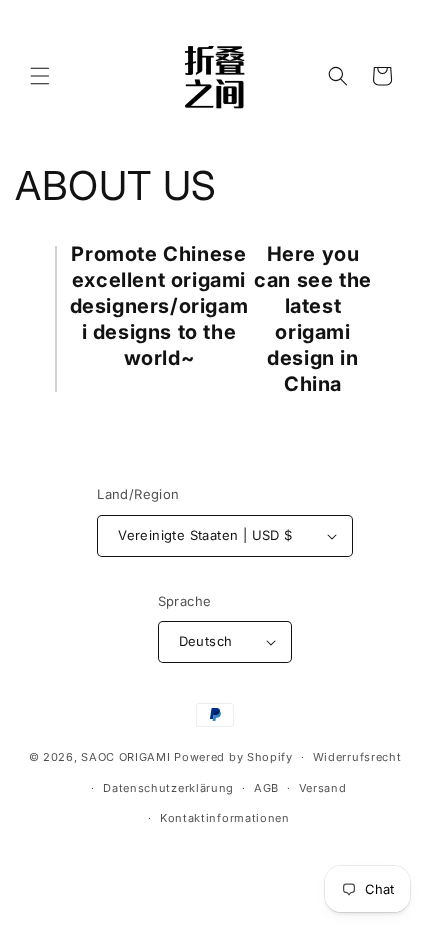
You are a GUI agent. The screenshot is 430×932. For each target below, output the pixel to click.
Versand (323, 788)
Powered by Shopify (233, 757)
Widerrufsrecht (357, 757)
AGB (266, 788)
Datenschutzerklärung (168, 788)
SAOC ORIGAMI (125, 757)
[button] (40, 76)
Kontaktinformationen (225, 818)
